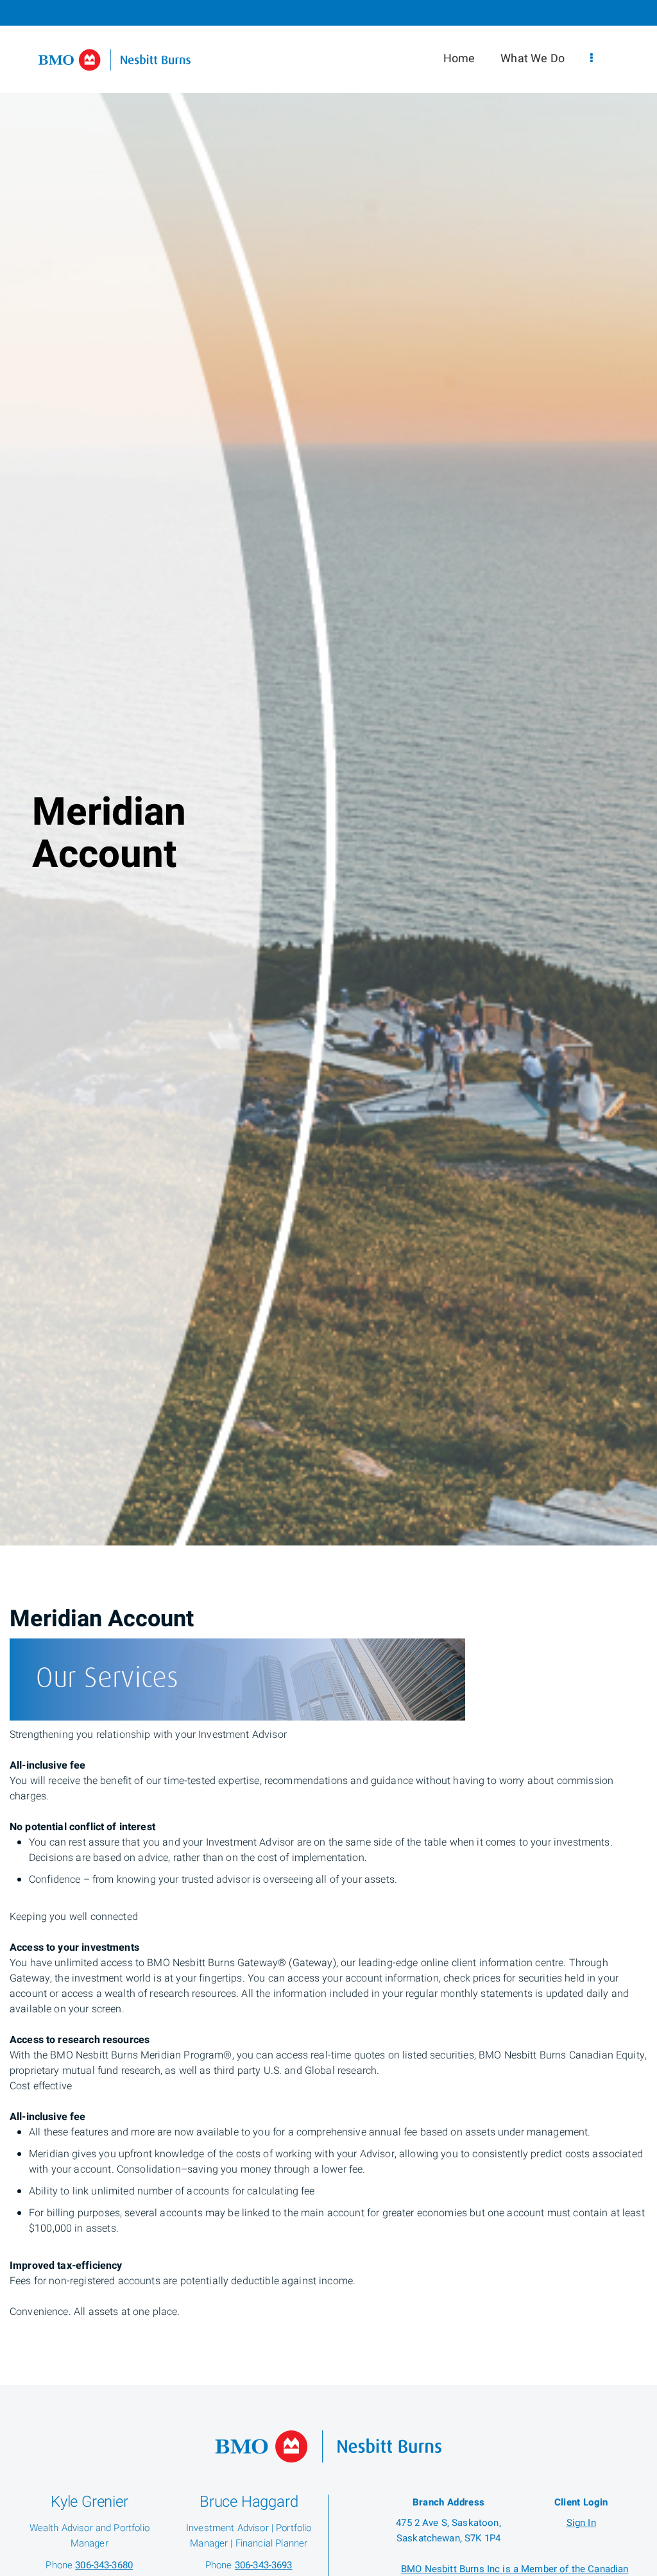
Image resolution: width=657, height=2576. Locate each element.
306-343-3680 (104, 2565)
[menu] (592, 59)
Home (459, 59)
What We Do (533, 59)
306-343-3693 (264, 2565)
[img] (328, 773)
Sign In (581, 2523)
